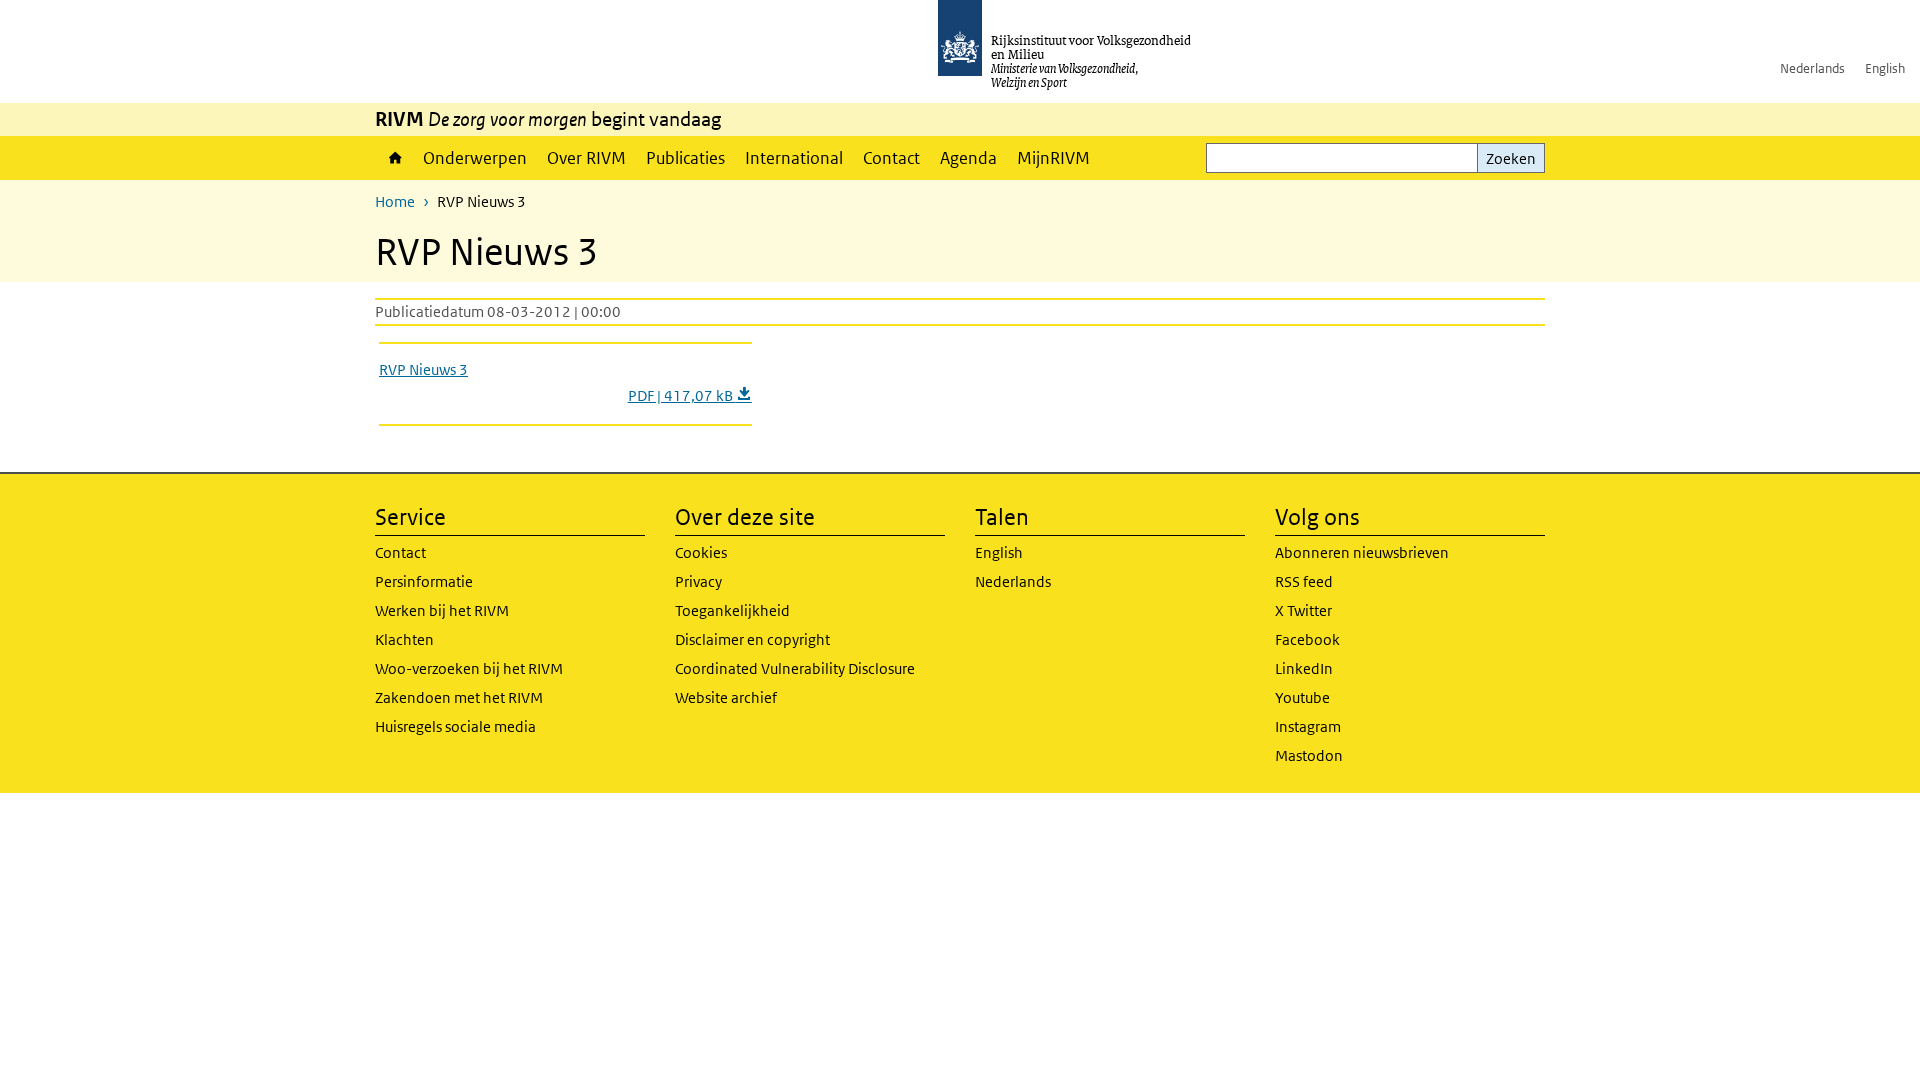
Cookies (701, 552)
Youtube (1302, 697)
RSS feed (1304, 581)
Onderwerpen (475, 158)
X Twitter (1303, 610)
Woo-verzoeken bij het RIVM (469, 668)
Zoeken (1511, 158)
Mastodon (1309, 755)
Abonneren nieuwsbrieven (1362, 552)
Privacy (698, 581)
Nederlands (1812, 68)
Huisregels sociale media (455, 726)
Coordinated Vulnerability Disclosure (795, 668)
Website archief (726, 697)
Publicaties (685, 158)
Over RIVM (586, 158)
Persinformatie (424, 581)
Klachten (404, 639)
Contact (891, 158)
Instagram (1308, 726)
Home (394, 158)
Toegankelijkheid (732, 610)
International (794, 158)
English (1885, 68)
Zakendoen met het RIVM (459, 697)
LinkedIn (1304, 668)
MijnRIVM (1053, 158)
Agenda (968, 158)
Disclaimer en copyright (752, 639)
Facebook (1307, 639)
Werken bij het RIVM (442, 610)
